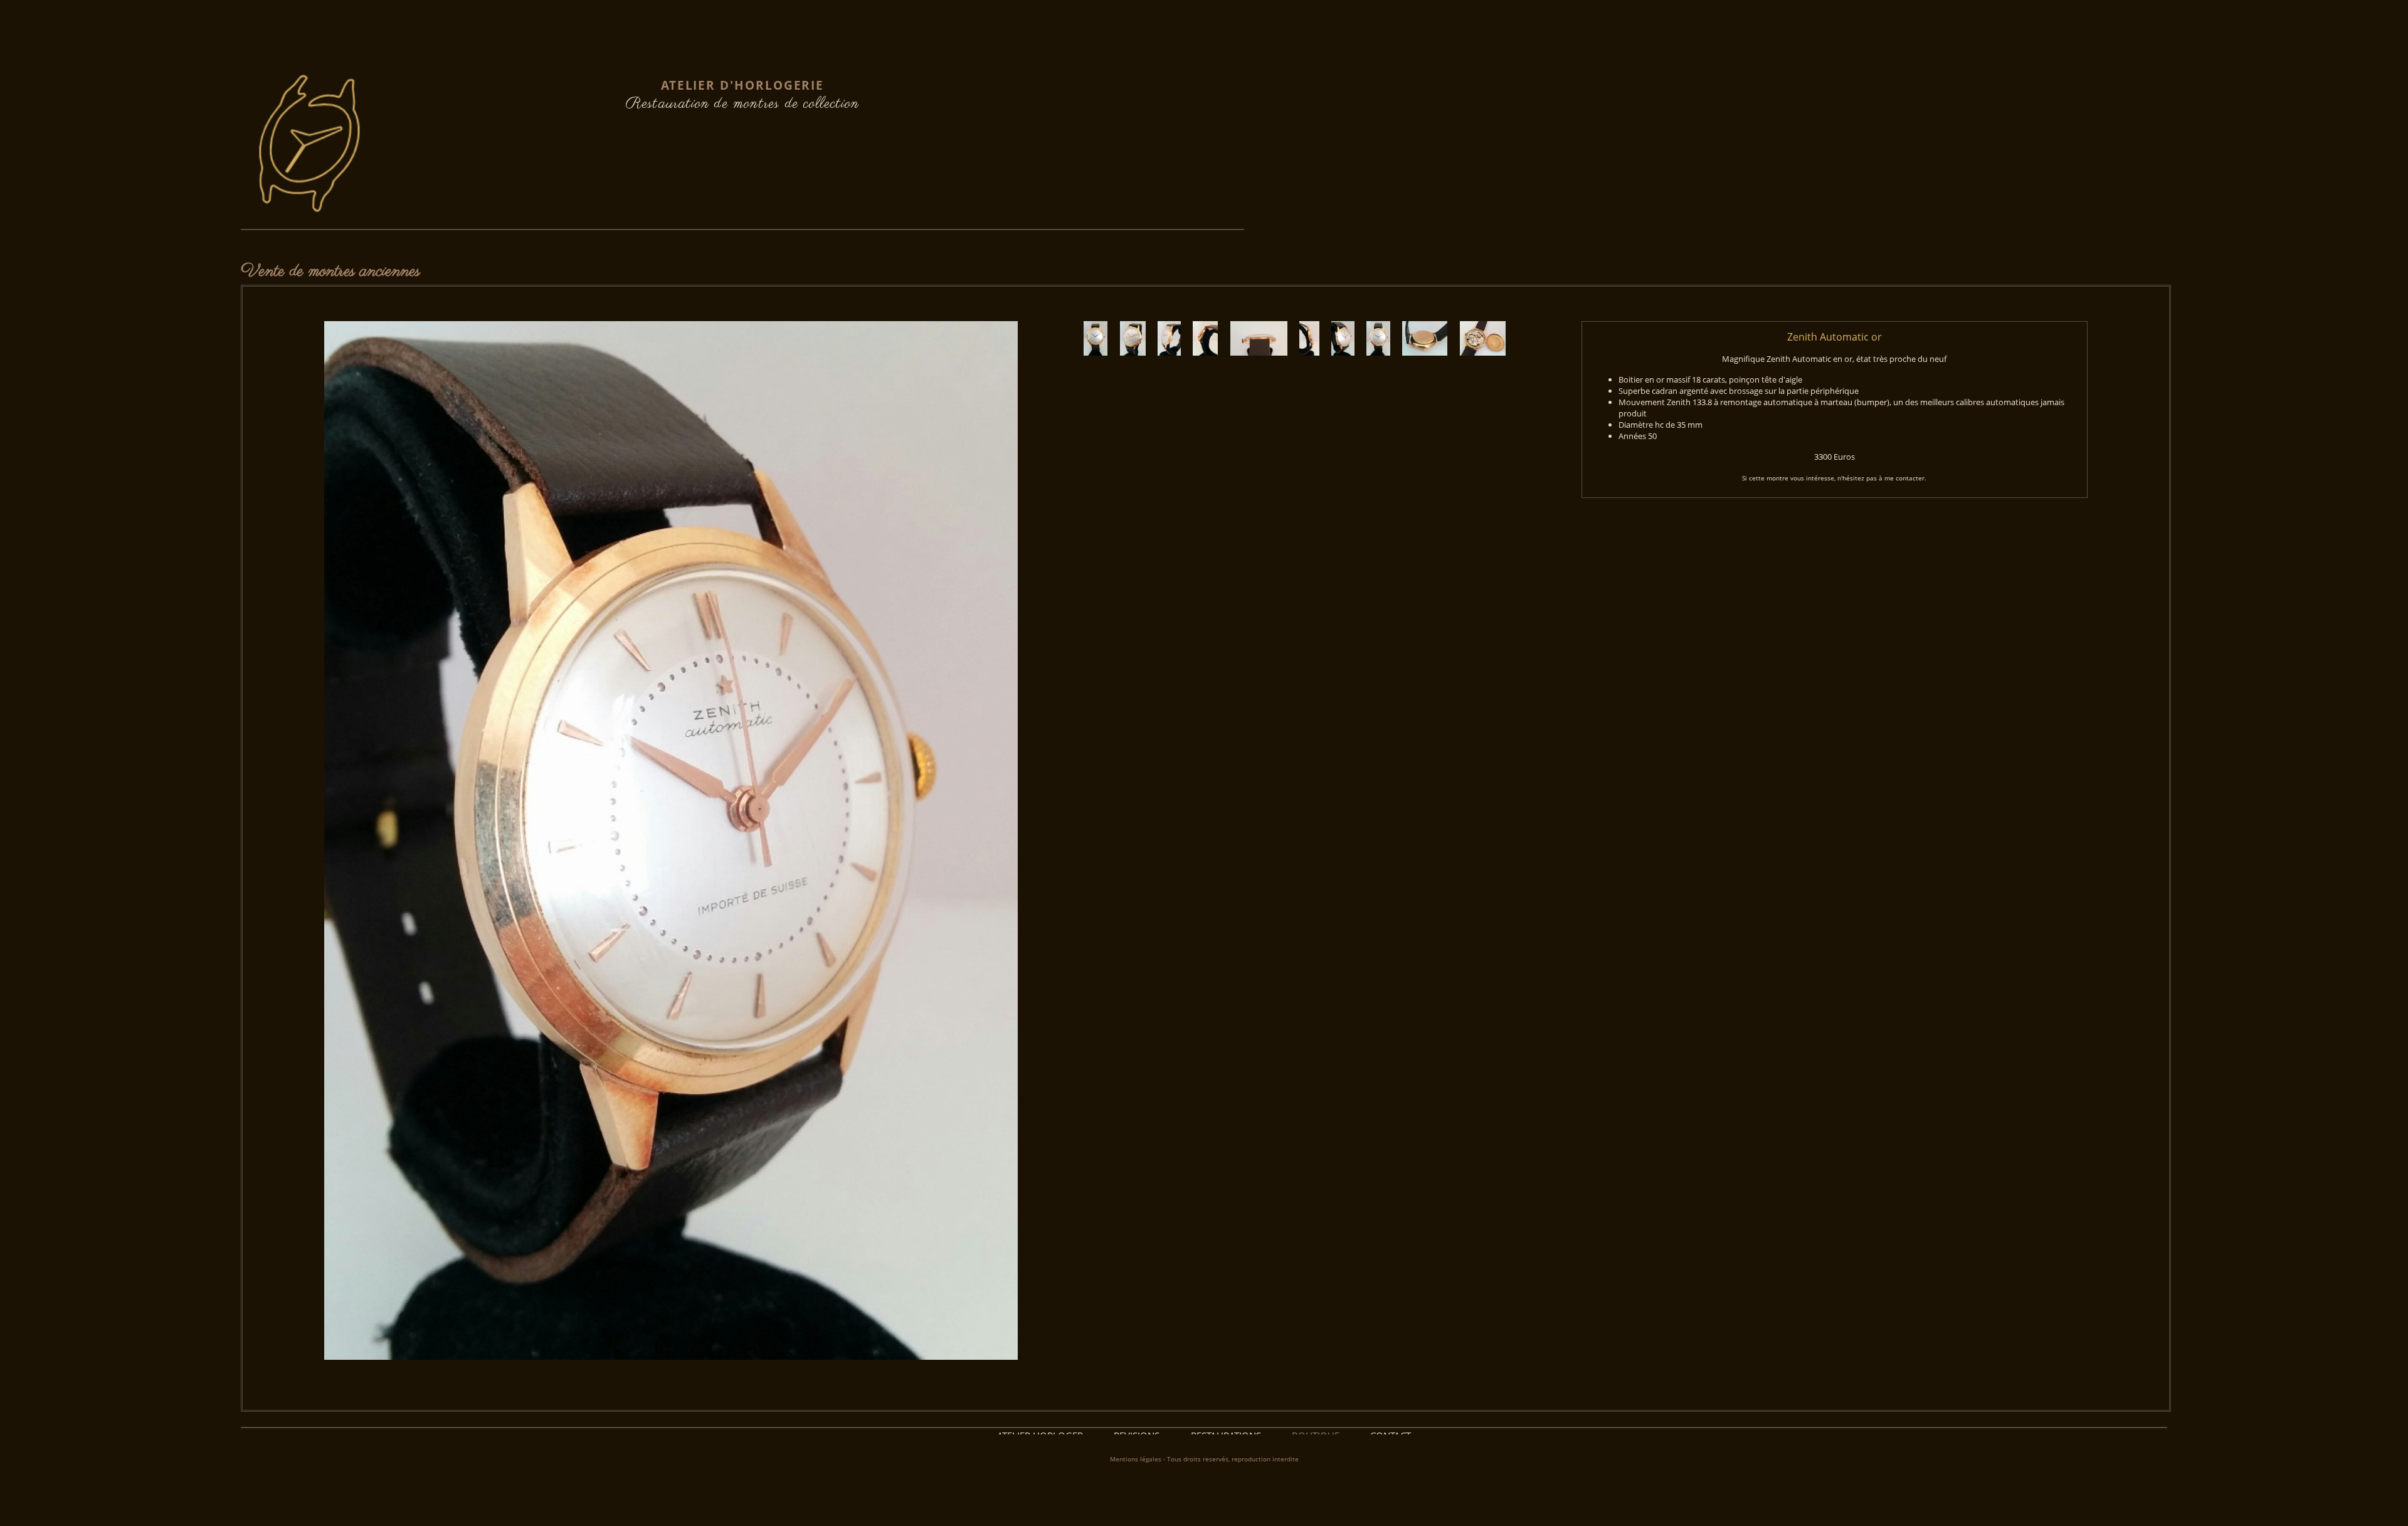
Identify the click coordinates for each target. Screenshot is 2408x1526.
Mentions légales (1136, 1459)
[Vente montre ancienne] (1100, 371)
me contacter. (1905, 478)
